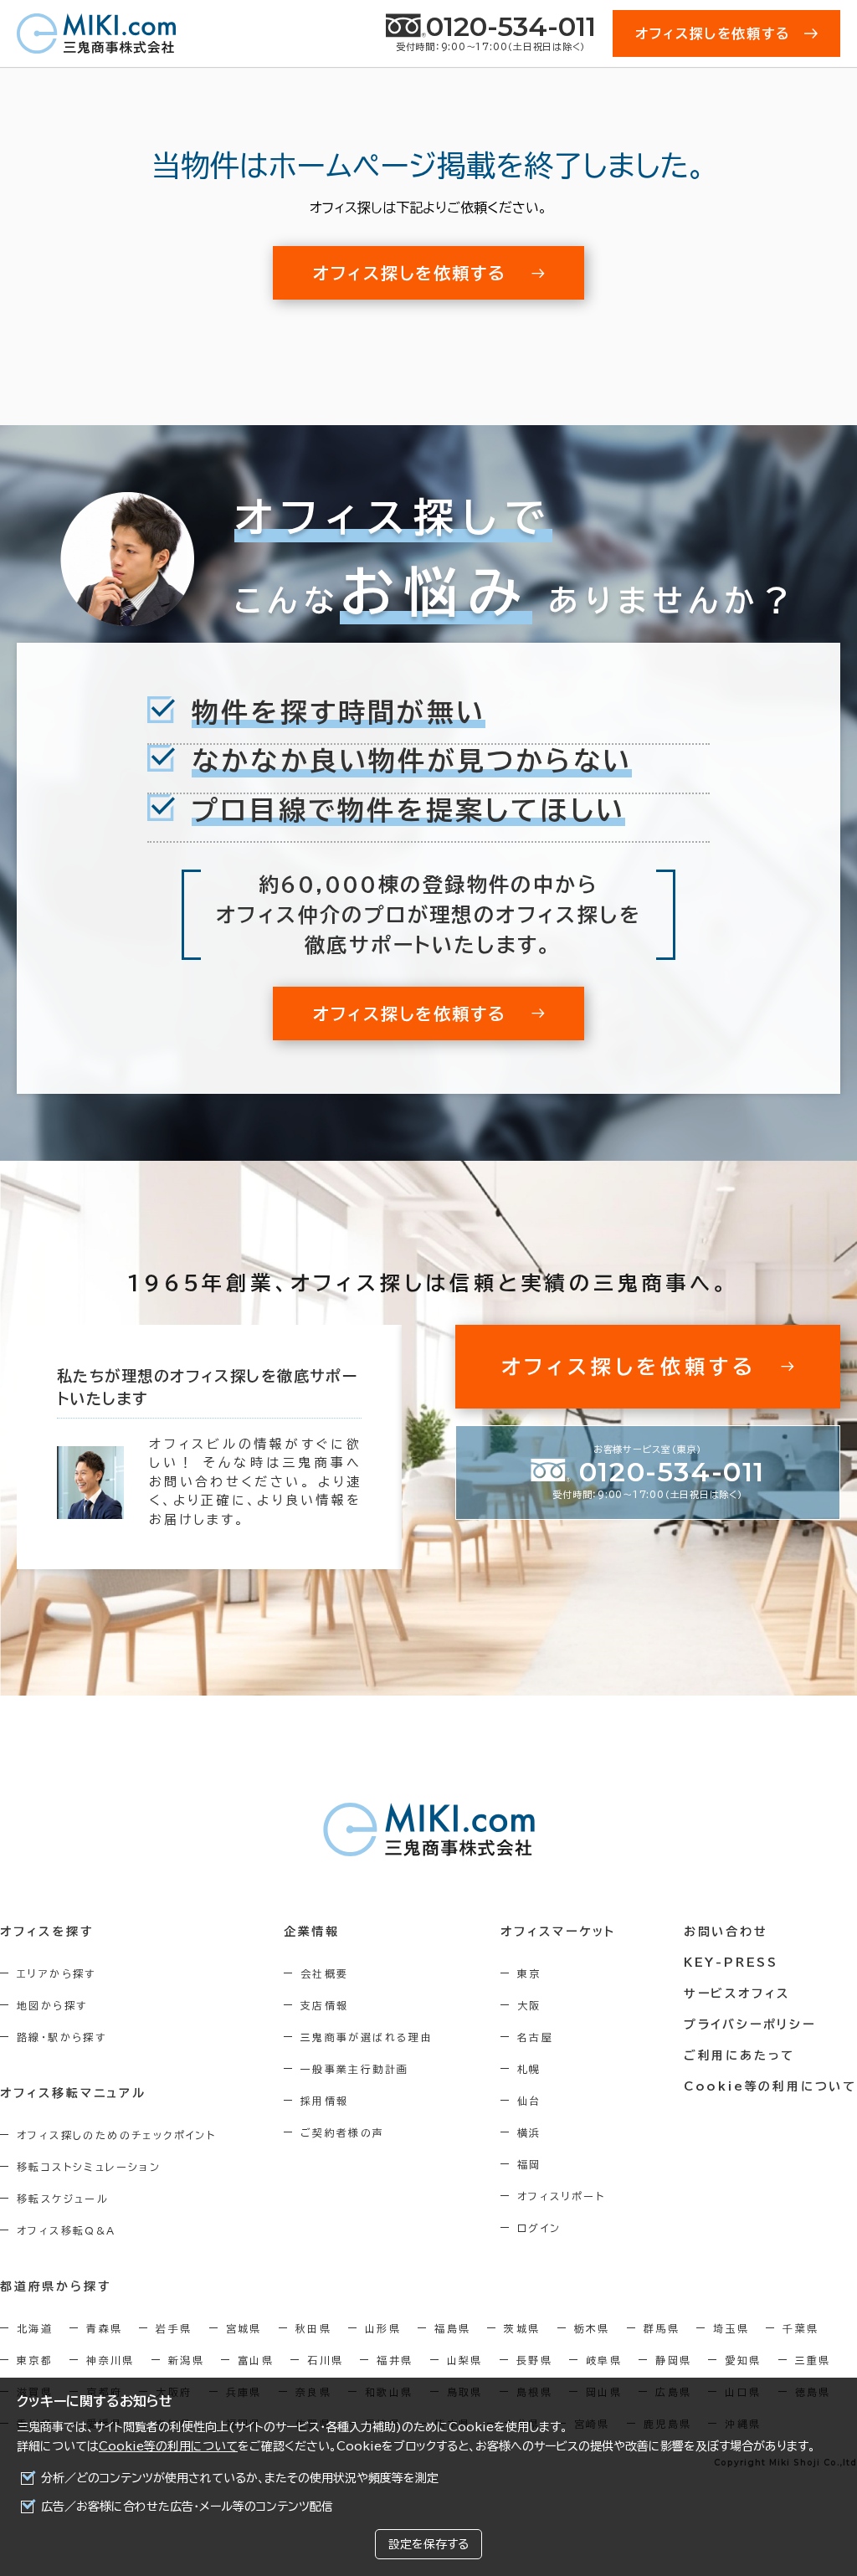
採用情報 (325, 2101)
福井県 (395, 2360)
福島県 (452, 2328)
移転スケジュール (63, 2199)
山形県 (383, 2328)
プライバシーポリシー (750, 2024)
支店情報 (325, 2005)
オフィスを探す (47, 1932)
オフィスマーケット (558, 1932)
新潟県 (186, 2360)
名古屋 (535, 2037)
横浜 (529, 2132)
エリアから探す (56, 1973)
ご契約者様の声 (343, 2132)
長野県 (534, 2360)
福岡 (529, 2164)
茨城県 (522, 2328)
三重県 (813, 2360)
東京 (529, 1973)
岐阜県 (604, 2360)
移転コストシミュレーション (89, 2167)
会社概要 (325, 1973)
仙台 (529, 2101)
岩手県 (174, 2328)
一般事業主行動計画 (355, 2069)
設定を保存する (428, 2544)
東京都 (35, 2360)
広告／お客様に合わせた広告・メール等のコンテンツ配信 (187, 2507)
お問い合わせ (726, 1932)
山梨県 (465, 2360)
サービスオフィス (737, 1994)
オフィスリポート (561, 2196)
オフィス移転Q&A (67, 2230)
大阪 (529, 2005)
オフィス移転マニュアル (73, 2093)
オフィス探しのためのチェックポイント (116, 2135)
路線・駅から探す (62, 2037)
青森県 (104, 2328)
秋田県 (313, 2328)
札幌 (529, 2069)
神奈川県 (110, 2360)
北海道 (35, 2328)
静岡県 (673, 2360)
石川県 (325, 2360)
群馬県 (662, 2328)
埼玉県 (731, 2328)
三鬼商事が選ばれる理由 (367, 2037)
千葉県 (801, 2328)
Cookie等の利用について (168, 2446)
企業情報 (312, 1932)
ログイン (539, 2228)
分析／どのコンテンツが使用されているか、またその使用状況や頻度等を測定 (240, 2478)
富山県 (256, 2360)
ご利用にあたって (739, 2055)
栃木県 (592, 2328)
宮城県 (244, 2328)
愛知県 (743, 2360)
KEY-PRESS (731, 1963)
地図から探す (52, 2005)
